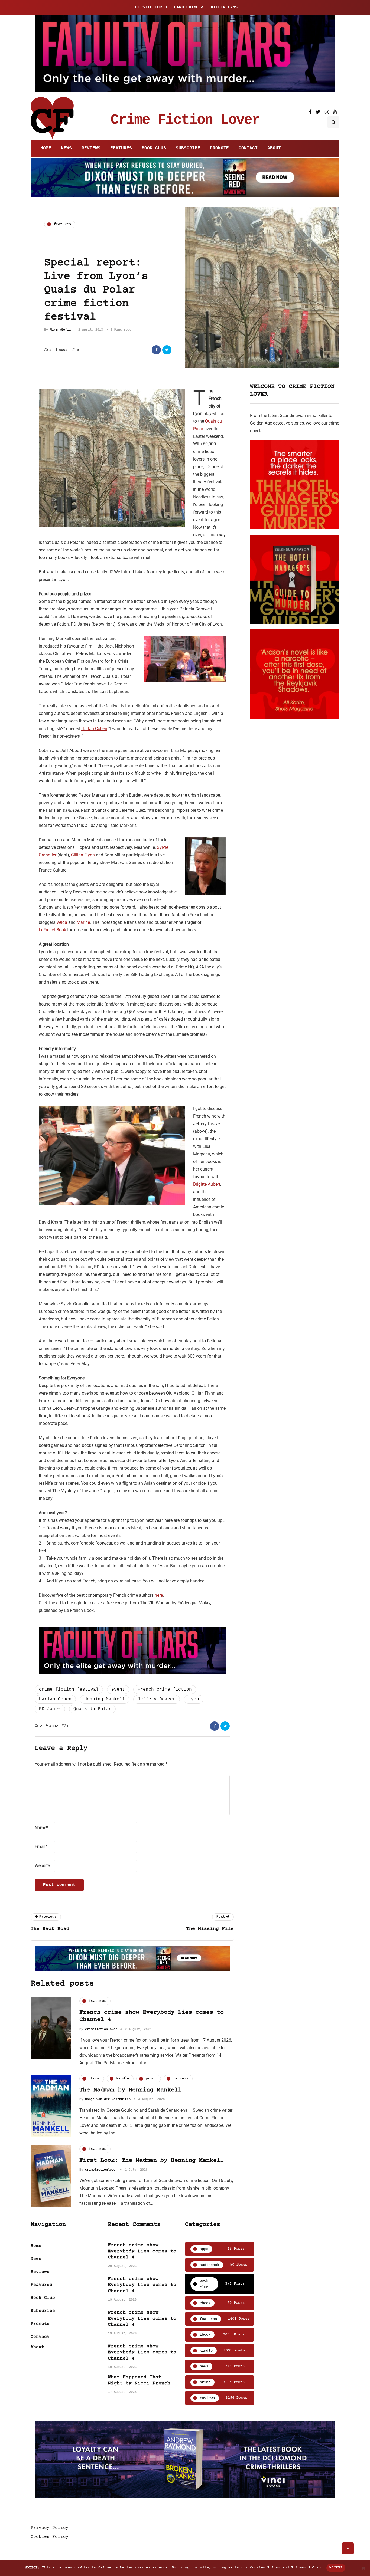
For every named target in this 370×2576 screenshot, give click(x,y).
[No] (363, 2568)
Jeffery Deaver (157, 1699)
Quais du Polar (92, 1709)
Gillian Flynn (83, 855)
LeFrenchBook (52, 930)
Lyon (194, 1699)
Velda (62, 922)
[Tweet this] (167, 350)
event (118, 1690)
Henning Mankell (105, 1699)
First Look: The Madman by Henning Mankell (152, 2161)
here (159, 1595)
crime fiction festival (69, 1690)
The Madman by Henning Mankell (130, 2090)
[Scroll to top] (348, 2548)
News (66, 148)
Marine (83, 922)
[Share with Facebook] (156, 350)
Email (41, 1847)
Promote (219, 148)
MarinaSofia (60, 330)
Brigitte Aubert (207, 1184)
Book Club (154, 148)
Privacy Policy (50, 2528)
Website (42, 1866)
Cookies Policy (50, 2537)
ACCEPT (336, 2568)
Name (41, 1828)
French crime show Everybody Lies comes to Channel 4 (142, 2251)
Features (121, 148)
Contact (248, 148)
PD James (50, 1709)
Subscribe (188, 148)
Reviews (91, 148)
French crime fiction (165, 1690)
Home (46, 148)
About (274, 148)
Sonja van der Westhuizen (108, 2099)
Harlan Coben (94, 729)
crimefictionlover (101, 2029)
